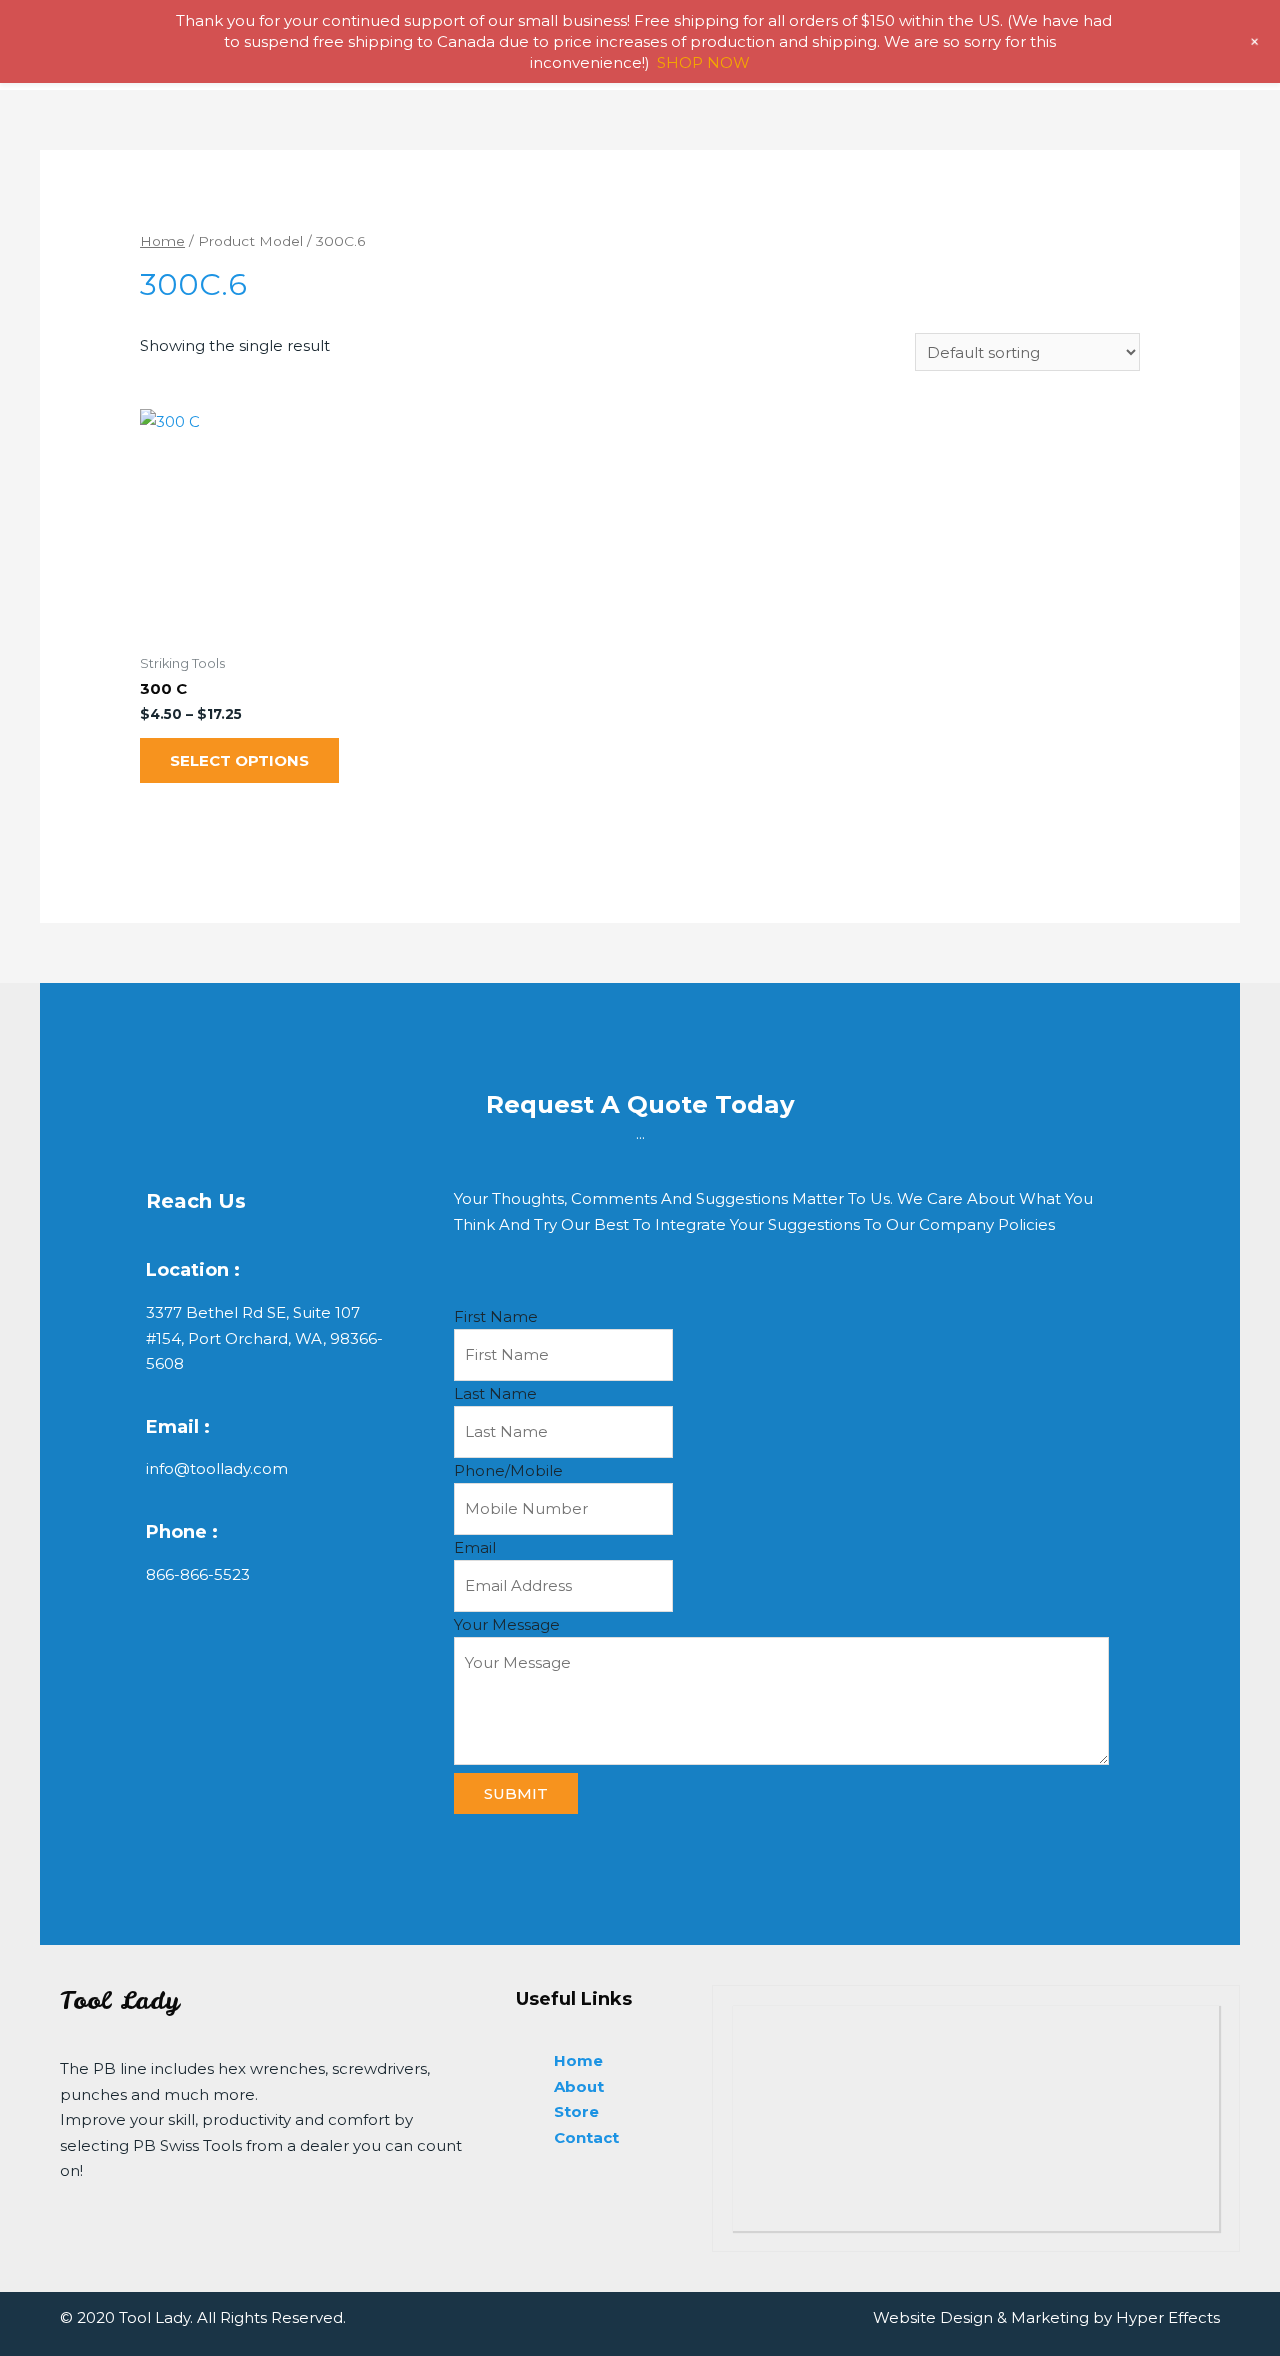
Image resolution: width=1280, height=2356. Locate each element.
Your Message (507, 1624)
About (579, 2086)
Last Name (495, 1393)
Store (576, 2111)
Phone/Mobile (508, 1470)
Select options (239, 760)
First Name (496, 1316)
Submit (516, 1793)
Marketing (1050, 2317)
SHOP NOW (703, 62)
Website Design (933, 2317)
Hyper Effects (1168, 2317)
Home (162, 241)
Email (475, 1547)
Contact (586, 2137)
